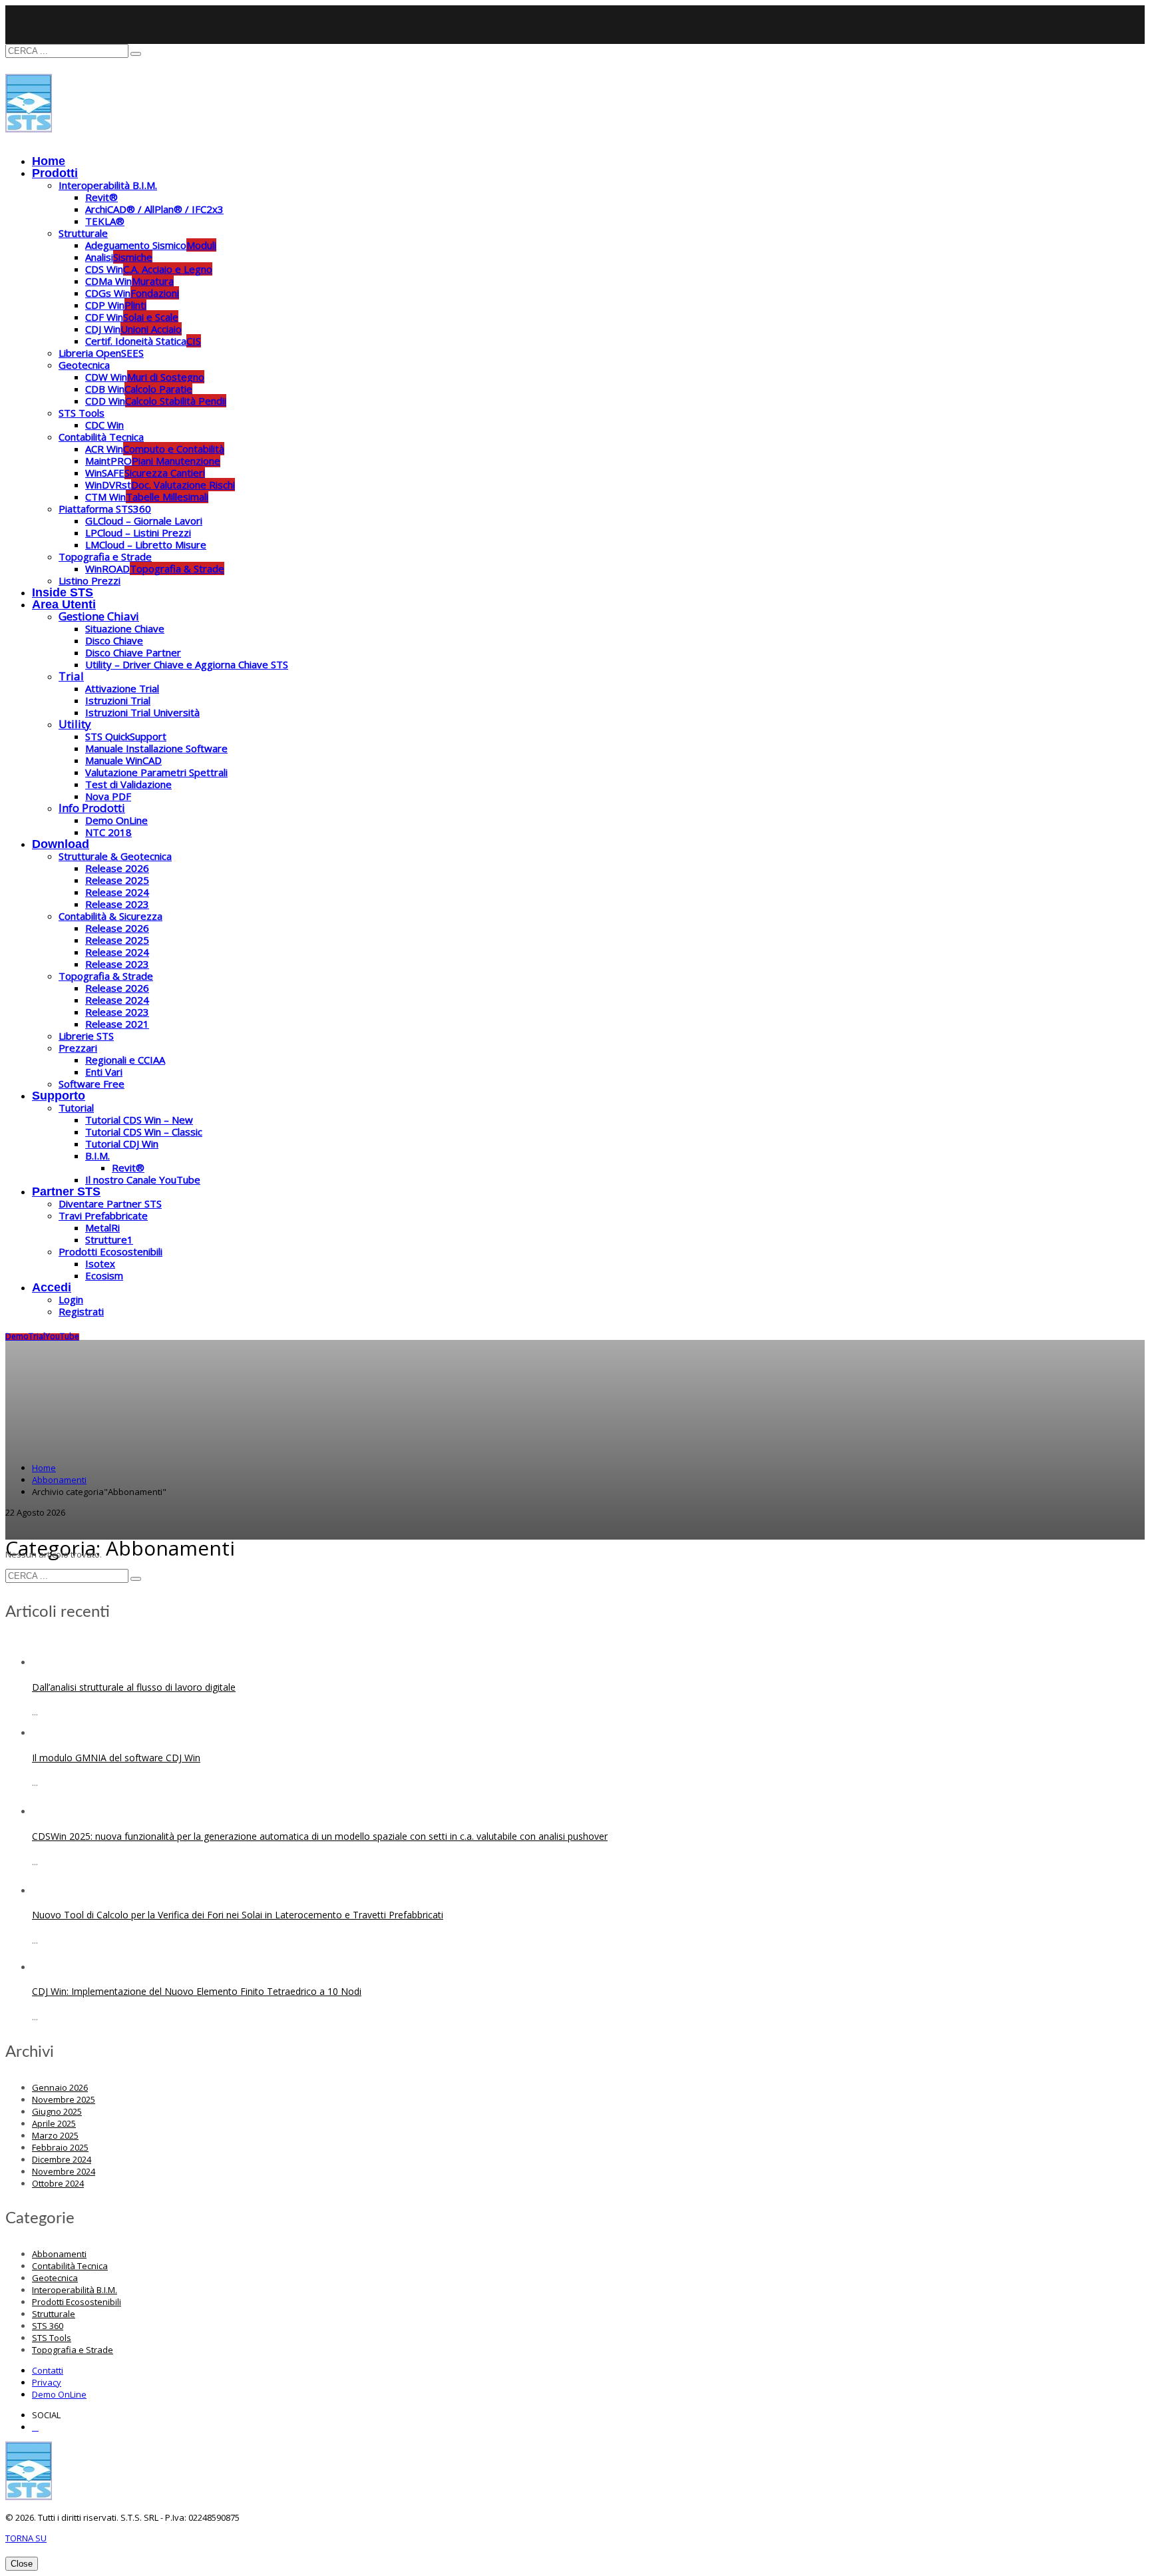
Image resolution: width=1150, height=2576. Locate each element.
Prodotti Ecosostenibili (77, 2302)
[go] (136, 54)
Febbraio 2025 (60, 2147)
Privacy (47, 2382)
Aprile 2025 (54, 2123)
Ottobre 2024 (58, 2183)
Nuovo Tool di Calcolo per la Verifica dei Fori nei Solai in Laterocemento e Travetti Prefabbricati (238, 1915)
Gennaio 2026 (60, 2087)
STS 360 (48, 2326)
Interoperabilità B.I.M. (75, 2290)
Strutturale (54, 2314)
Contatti (48, 2370)
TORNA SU (26, 2538)
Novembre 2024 (64, 2171)
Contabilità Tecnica (70, 2266)
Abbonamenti (59, 2254)
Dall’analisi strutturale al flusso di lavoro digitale (134, 1687)
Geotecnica (55, 2278)
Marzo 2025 (55, 2135)
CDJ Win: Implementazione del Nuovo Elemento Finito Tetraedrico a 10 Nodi (197, 1991)
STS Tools (52, 2338)
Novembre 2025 (64, 2099)
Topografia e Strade (73, 2350)
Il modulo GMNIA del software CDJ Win (116, 1758)
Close (22, 2564)
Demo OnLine (59, 2394)
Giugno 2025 (57, 2111)
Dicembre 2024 (62, 2159)
